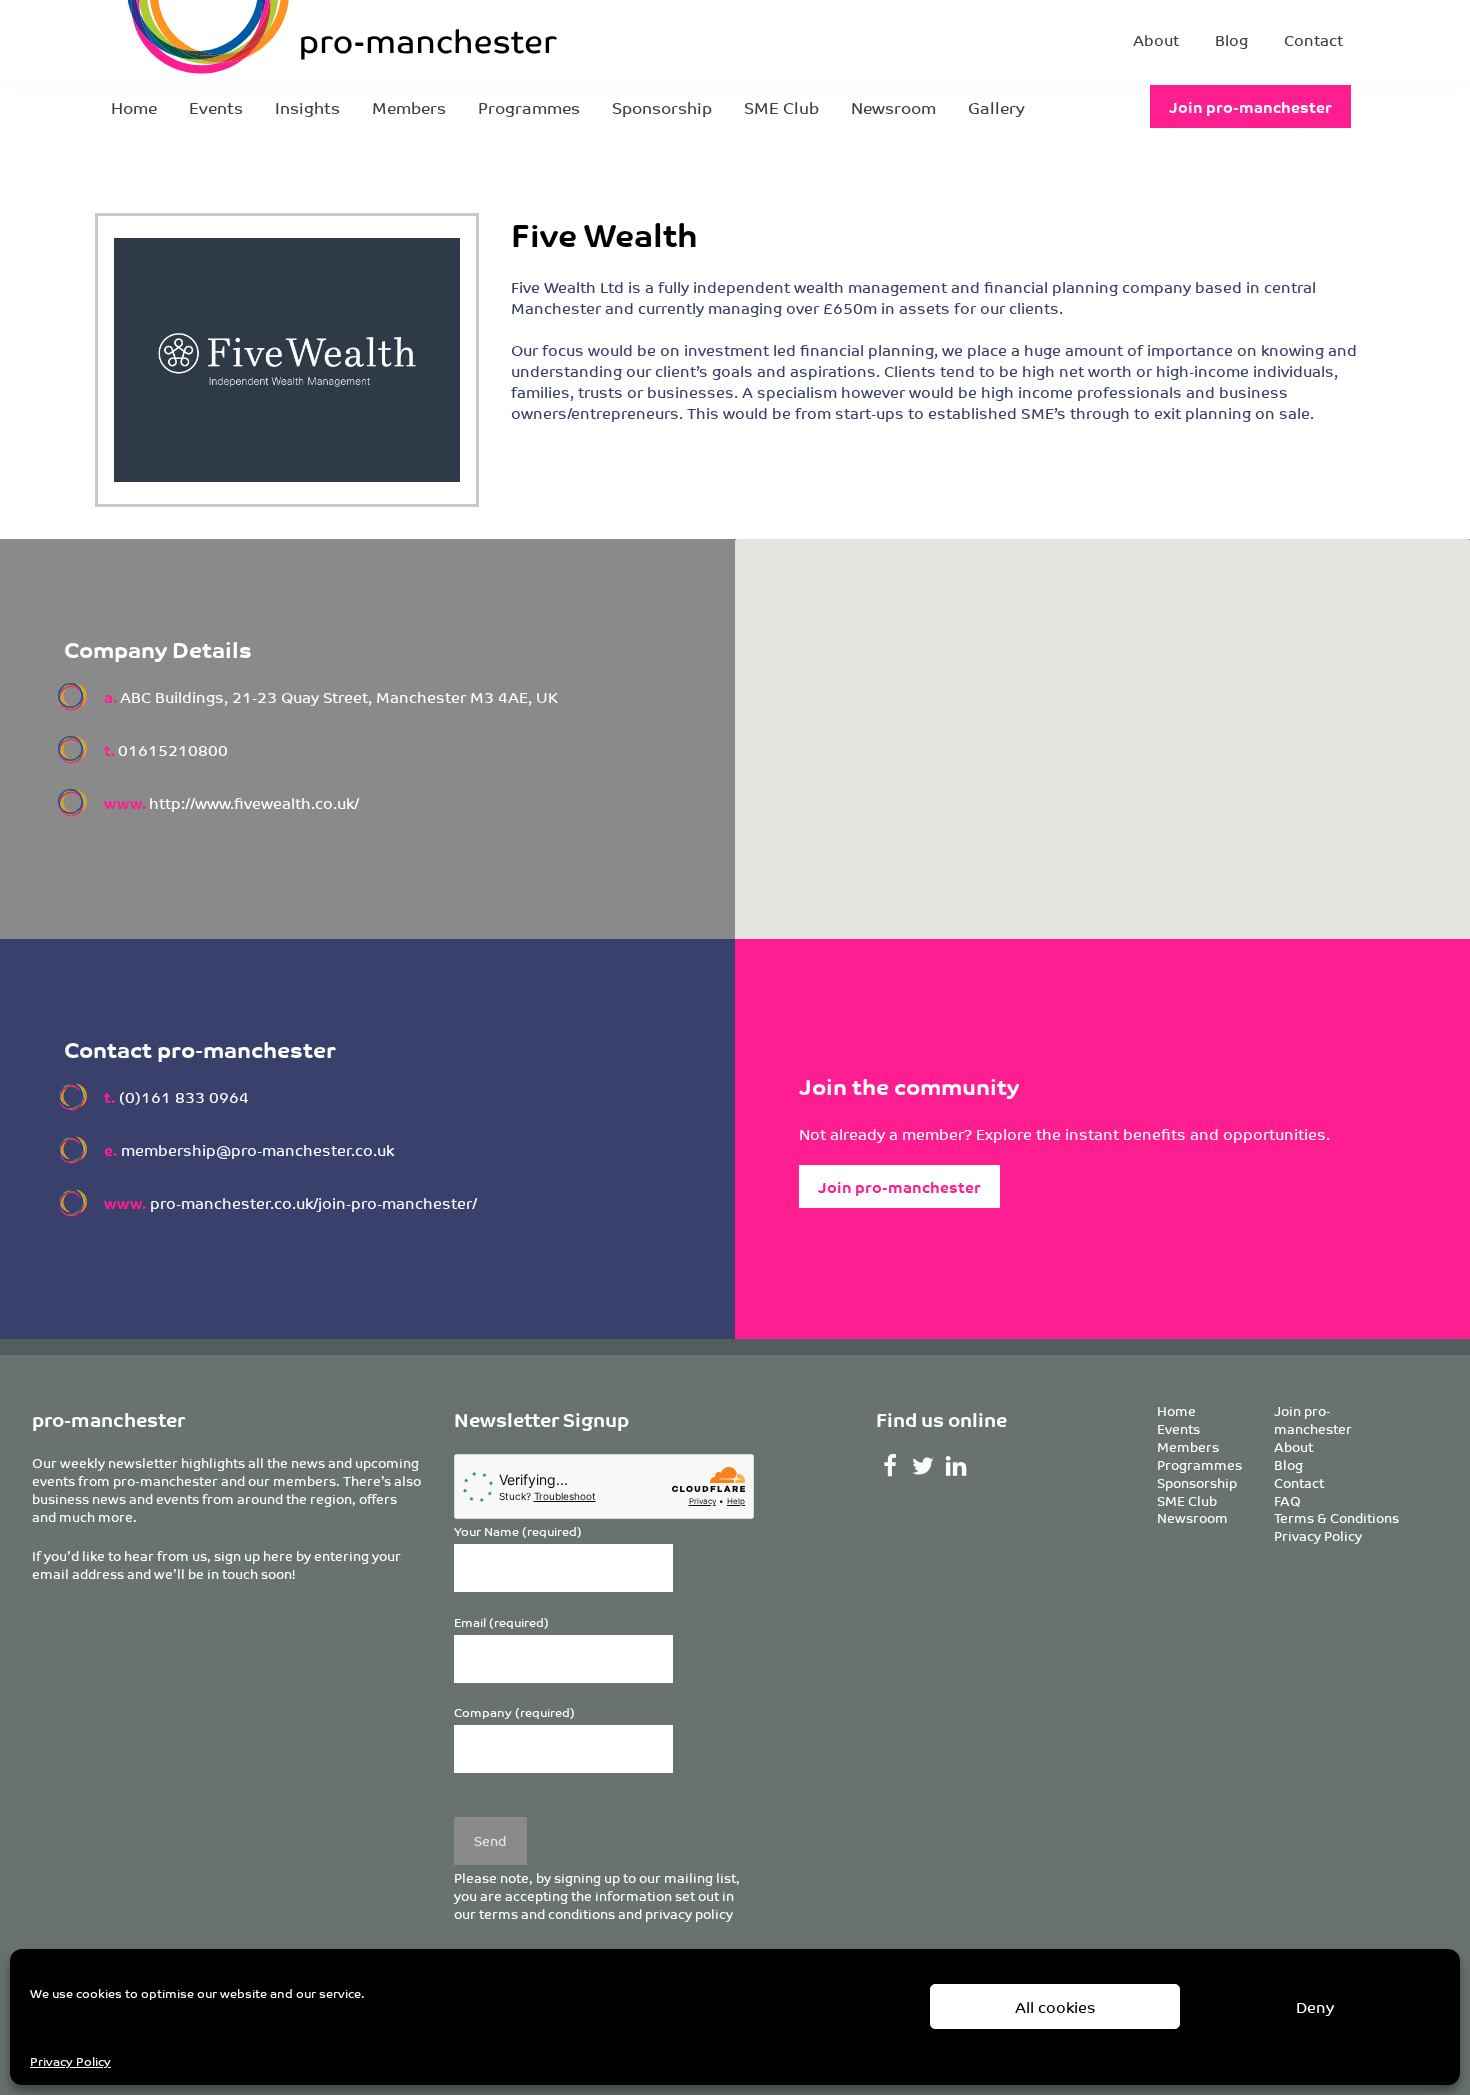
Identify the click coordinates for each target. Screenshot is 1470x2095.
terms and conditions (547, 1913)
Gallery (996, 107)
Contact (1313, 39)
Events (216, 107)
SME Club (781, 107)
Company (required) (514, 1712)
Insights (307, 107)
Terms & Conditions (1336, 1517)
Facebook (890, 1466)
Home (134, 107)
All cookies (1055, 2006)
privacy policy (689, 1913)
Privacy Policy (70, 2060)
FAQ (1287, 1500)
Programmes (529, 107)
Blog (1231, 39)
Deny (1315, 2006)
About (1156, 39)
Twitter (922, 1466)
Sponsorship (662, 107)
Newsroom (893, 107)
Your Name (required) (518, 1531)
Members (409, 107)
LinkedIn (955, 1466)
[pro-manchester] (281, 40)
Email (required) (501, 1622)
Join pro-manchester (1250, 106)
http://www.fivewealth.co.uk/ (254, 802)
